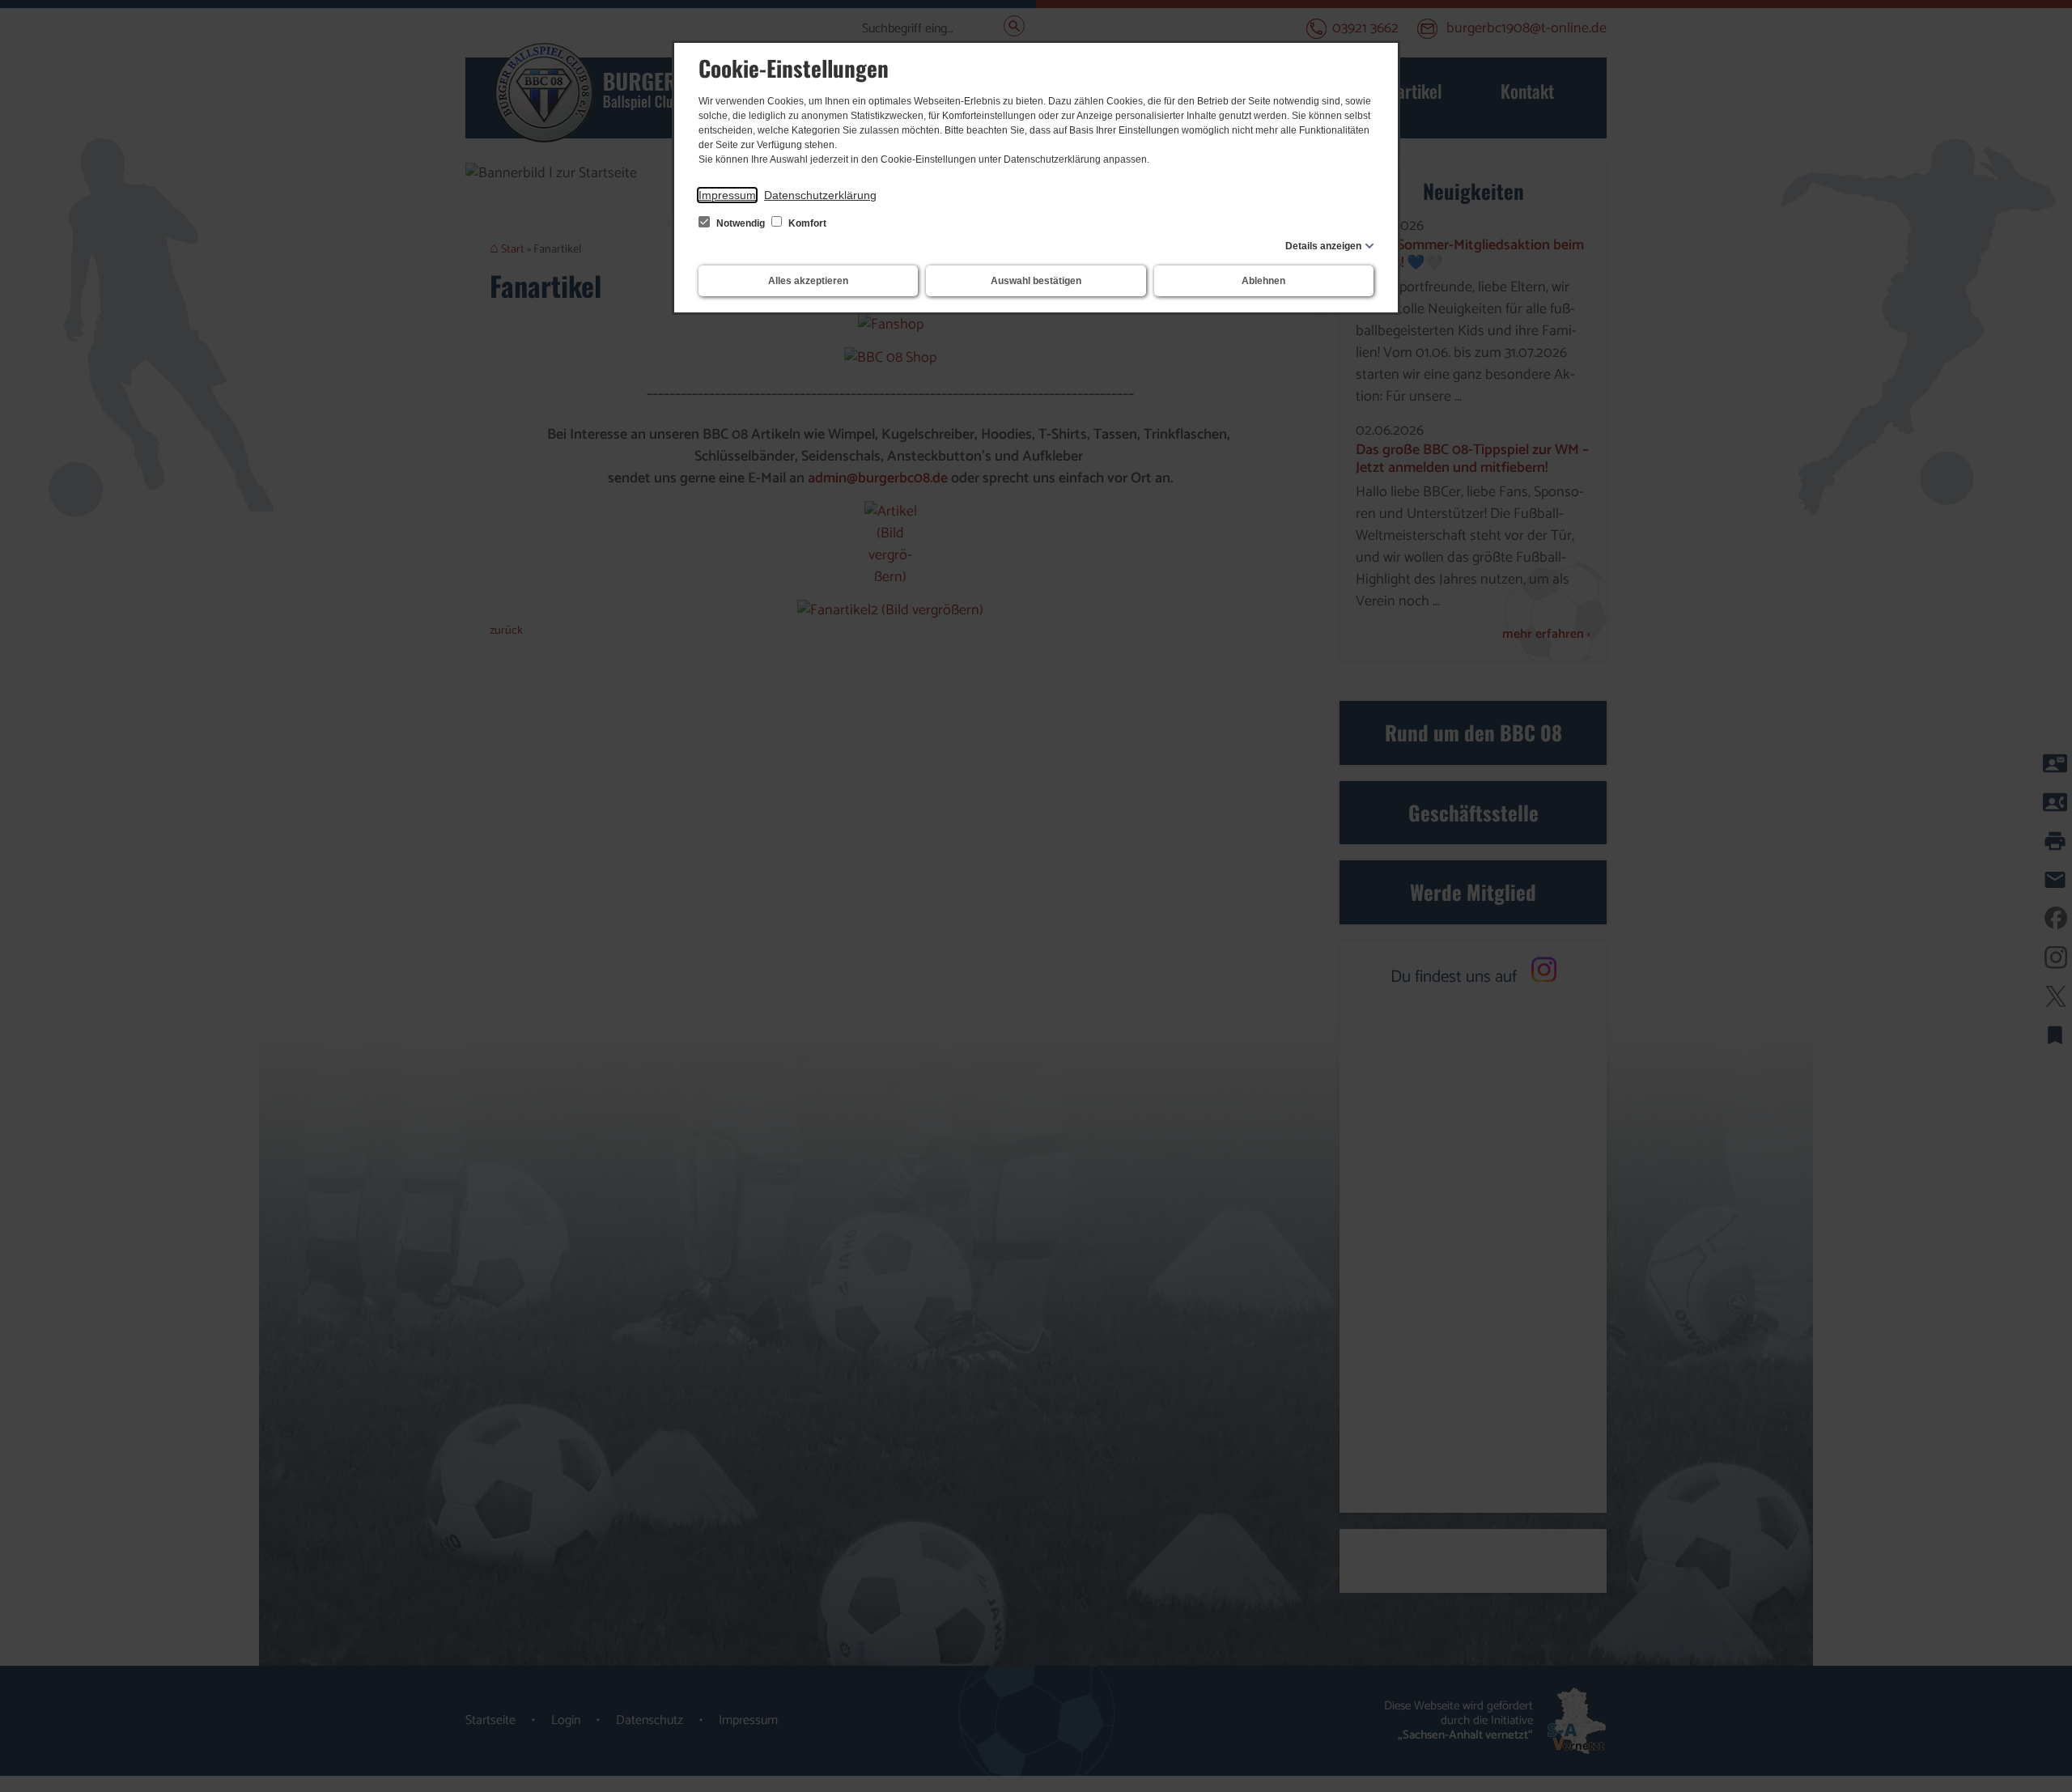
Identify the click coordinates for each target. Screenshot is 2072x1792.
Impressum (727, 195)
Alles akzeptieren (808, 281)
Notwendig (741, 223)
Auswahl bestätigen (1036, 281)
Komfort (806, 223)
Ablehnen (1263, 281)
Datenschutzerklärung (820, 195)
